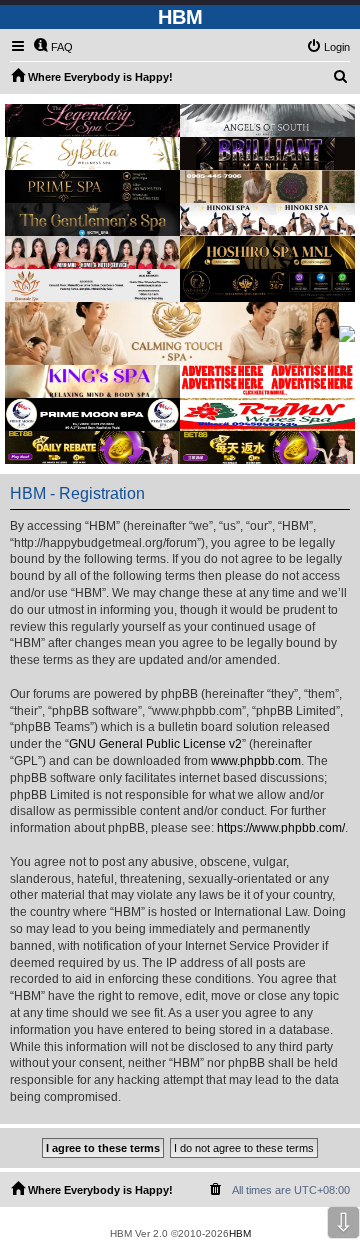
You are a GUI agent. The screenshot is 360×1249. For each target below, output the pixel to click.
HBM (240, 1233)
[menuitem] (53, 47)
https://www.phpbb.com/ (281, 828)
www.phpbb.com (256, 761)
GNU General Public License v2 (155, 744)
